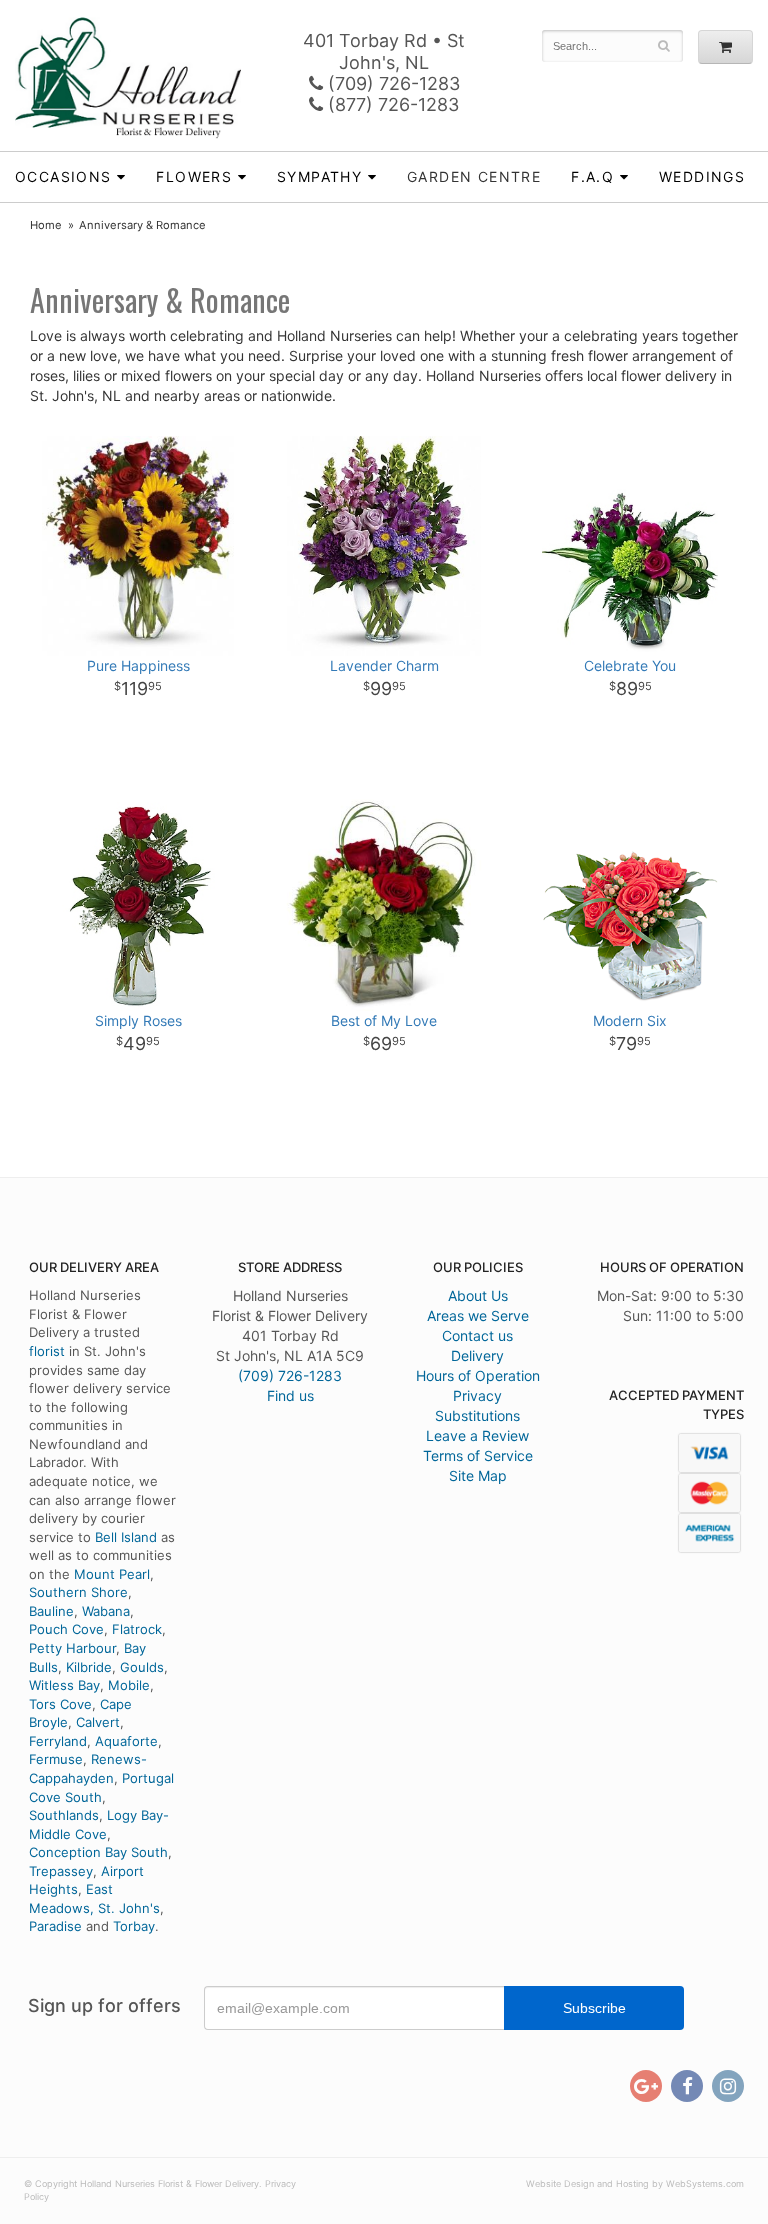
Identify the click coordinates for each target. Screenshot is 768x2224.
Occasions (63, 176)
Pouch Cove (66, 1629)
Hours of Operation (478, 1375)
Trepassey (61, 1871)
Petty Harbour (72, 1648)
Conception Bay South (98, 1852)
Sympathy (319, 176)
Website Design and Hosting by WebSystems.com (635, 2183)
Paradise (55, 1926)
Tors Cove (60, 1704)
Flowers (194, 176)
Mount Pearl (112, 1574)
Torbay (134, 1926)
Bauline (51, 1611)
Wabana (106, 1611)
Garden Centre (474, 176)
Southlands (64, 1815)
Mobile (129, 1685)
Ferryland (58, 1741)
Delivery (477, 1355)
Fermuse (56, 1759)
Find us (290, 1395)
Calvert (98, 1722)
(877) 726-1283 (391, 104)
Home (46, 225)
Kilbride (89, 1667)
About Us (478, 1295)
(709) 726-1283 (391, 83)
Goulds (142, 1667)
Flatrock (137, 1629)
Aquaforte (126, 1741)
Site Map (478, 1475)
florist (47, 1351)
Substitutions (477, 1415)
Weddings (702, 176)
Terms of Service (478, 1455)
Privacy (477, 1395)
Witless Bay (64, 1685)
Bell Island (126, 1537)
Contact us (477, 1335)
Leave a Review (477, 1435)
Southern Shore (78, 1592)
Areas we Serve (478, 1315)
